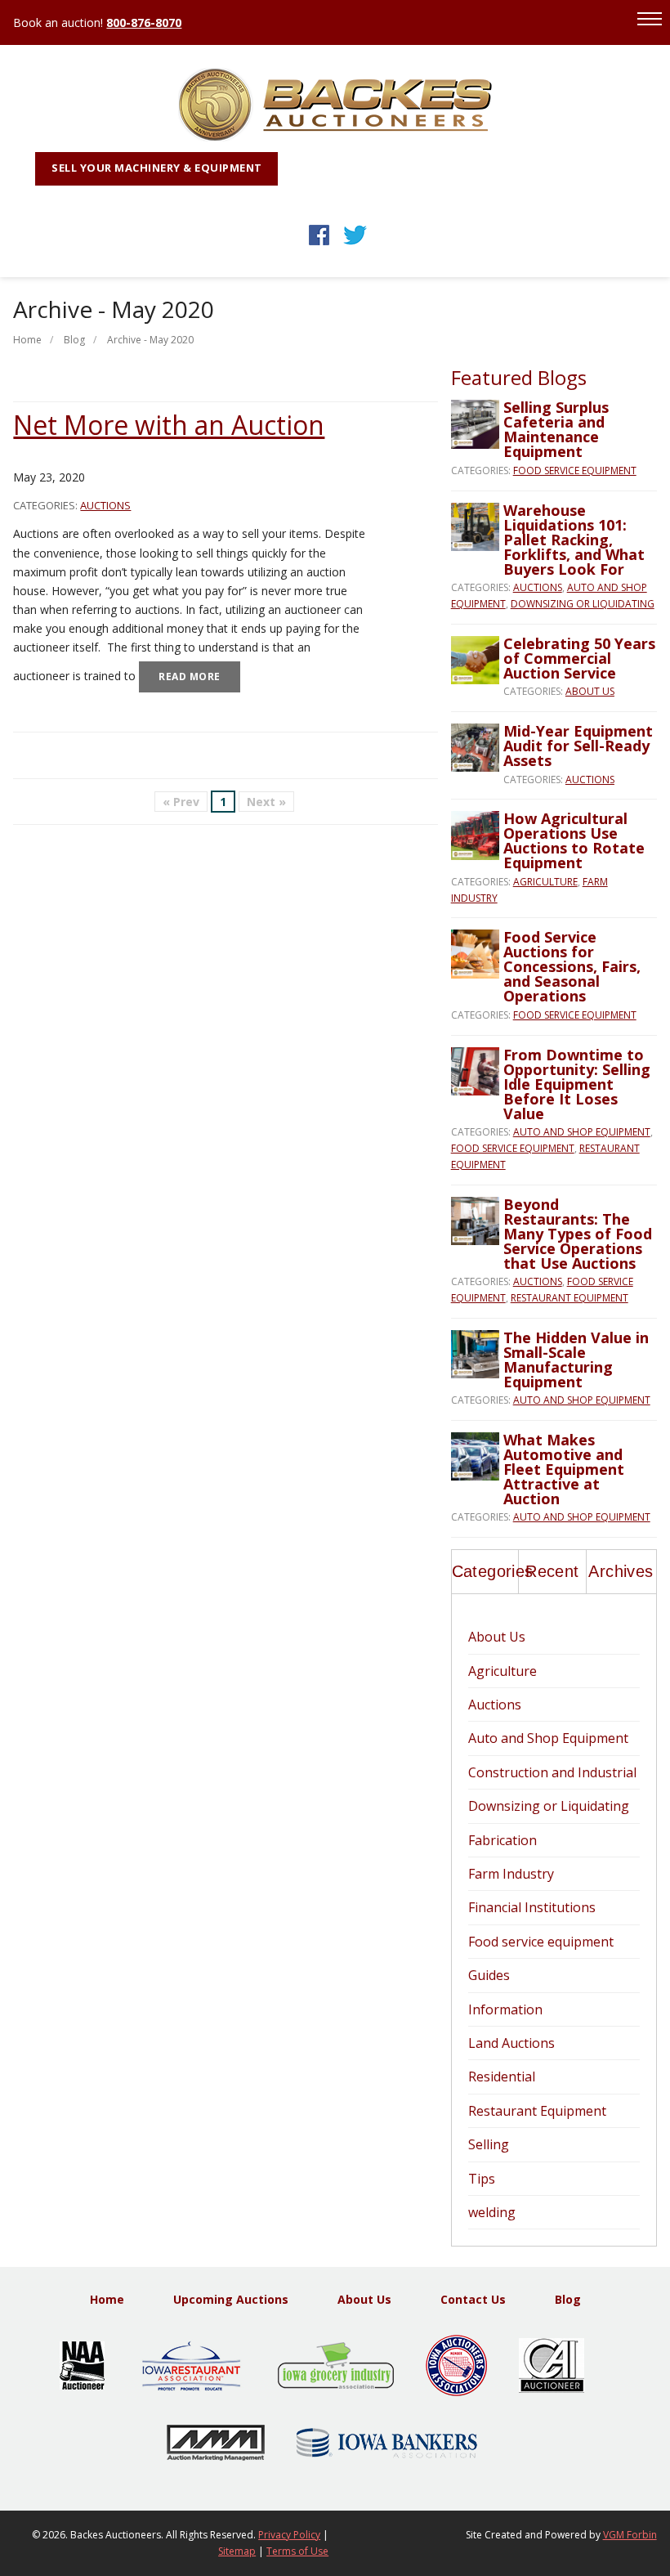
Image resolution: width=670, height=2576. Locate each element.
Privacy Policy (289, 2535)
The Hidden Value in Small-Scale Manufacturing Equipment (576, 1360)
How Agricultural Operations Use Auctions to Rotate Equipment (574, 840)
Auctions (105, 505)
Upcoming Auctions (231, 2299)
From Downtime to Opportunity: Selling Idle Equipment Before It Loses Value (577, 1084)
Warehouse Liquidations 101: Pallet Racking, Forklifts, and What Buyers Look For (574, 540)
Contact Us (473, 2299)
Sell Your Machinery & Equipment (157, 168)
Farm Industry (511, 1874)
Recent (552, 1571)
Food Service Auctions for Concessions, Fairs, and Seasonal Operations (572, 966)
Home (27, 340)
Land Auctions (511, 2043)
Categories (485, 1571)
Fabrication (502, 1840)
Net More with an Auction (169, 425)
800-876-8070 (144, 22)
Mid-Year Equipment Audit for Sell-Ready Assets (578, 746)
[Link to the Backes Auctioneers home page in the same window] (335, 137)
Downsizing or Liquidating (583, 604)
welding (492, 2212)
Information (505, 2009)
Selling (489, 2144)
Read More (190, 676)
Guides (489, 1975)
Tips (482, 2179)
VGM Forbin (630, 2535)
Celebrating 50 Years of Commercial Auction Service (579, 658)
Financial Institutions (532, 1907)
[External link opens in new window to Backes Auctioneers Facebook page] (319, 245)
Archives (621, 1571)
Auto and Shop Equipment (582, 1132)
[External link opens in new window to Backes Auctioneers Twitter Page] (355, 245)
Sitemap (237, 2551)
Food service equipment (575, 470)
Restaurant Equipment (569, 1298)
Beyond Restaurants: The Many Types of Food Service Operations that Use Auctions (578, 1234)
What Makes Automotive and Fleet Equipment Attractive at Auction (564, 1469)
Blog (74, 340)
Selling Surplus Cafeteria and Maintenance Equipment (556, 429)
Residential (502, 2076)
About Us (590, 691)
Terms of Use (297, 2551)
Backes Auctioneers (116, 2535)
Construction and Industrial (552, 1772)
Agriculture (545, 882)
